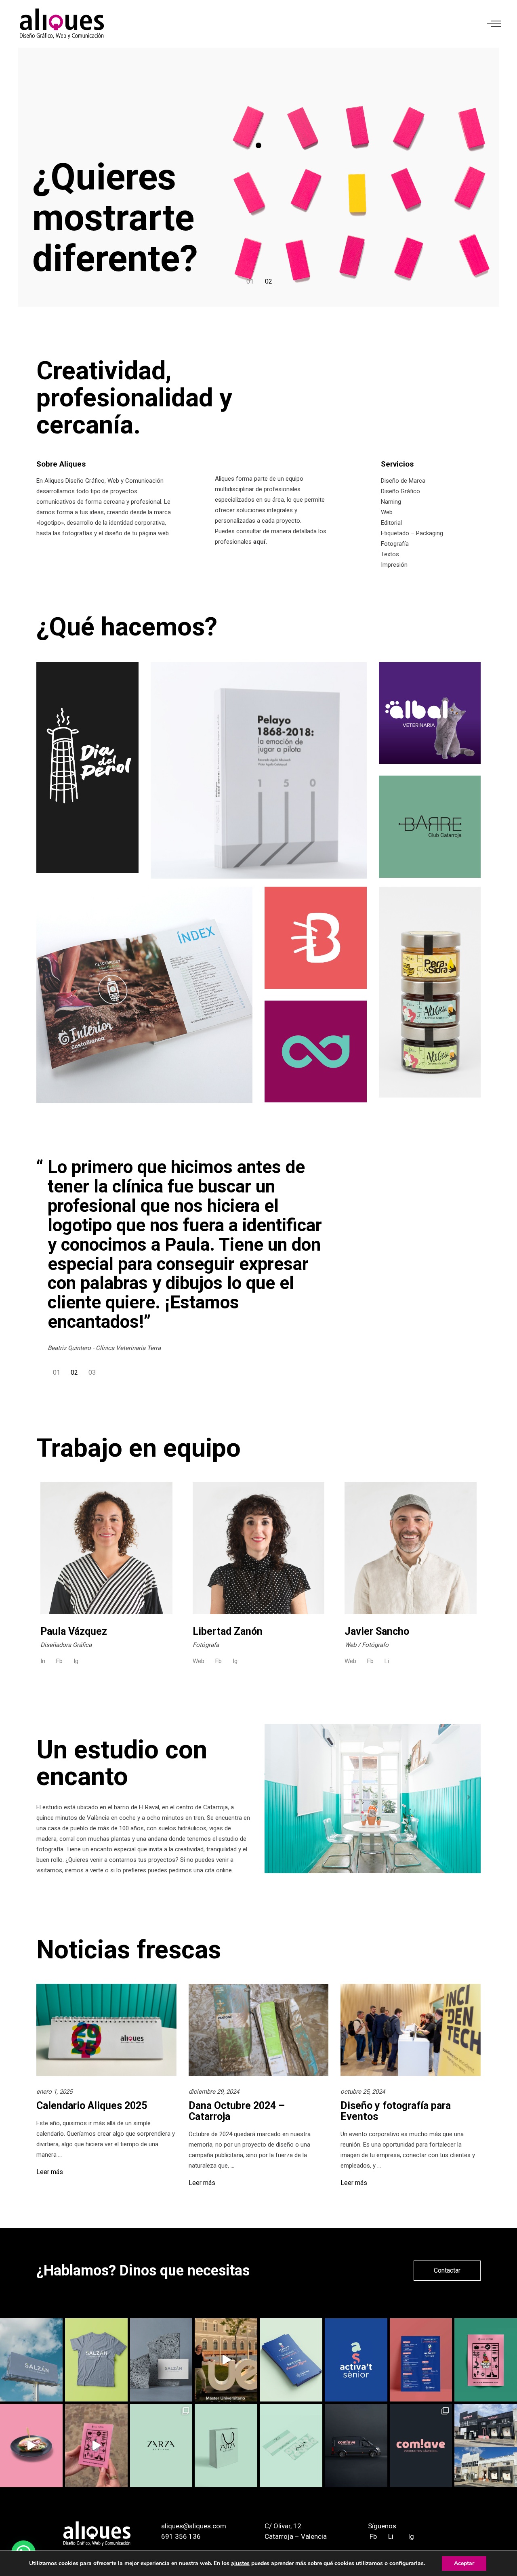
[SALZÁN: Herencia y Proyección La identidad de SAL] (31, 2360)
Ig (76, 1661)
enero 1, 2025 (54, 2092)
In (43, 1661)
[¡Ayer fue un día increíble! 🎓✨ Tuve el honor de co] (226, 2360)
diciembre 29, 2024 (214, 2092)
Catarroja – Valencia (296, 2536)
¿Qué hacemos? (127, 627)
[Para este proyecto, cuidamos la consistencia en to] (291, 2446)
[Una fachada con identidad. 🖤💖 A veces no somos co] (486, 2446)
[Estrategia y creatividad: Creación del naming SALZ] (96, 2360)
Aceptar (464, 2563)
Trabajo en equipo (139, 1448)
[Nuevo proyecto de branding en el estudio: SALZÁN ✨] (161, 2360)
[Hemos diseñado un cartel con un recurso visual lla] (486, 2360)
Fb (59, 1661)
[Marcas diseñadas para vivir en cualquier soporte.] (356, 2446)
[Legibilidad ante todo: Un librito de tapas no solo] (96, 2446)
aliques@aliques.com (194, 2526)
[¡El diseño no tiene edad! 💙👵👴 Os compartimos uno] (356, 2360)
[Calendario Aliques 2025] (106, 2030)
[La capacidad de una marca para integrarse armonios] (226, 2446)
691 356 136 (181, 2536)
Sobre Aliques (61, 464)
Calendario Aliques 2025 (92, 2106)
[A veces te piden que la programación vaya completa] (421, 2360)
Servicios (397, 464)
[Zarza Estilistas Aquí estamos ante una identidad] (161, 2446)
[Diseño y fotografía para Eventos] (411, 2030)
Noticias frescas (129, 1950)
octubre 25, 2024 (363, 2092)
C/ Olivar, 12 (283, 2526)
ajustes (240, 2563)
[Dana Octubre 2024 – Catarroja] (259, 2030)
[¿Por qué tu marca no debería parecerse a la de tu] (421, 2446)
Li (387, 1661)
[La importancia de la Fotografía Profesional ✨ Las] (31, 2446)
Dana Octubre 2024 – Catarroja (237, 2111)
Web (199, 1661)
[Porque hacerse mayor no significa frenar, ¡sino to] (291, 2360)
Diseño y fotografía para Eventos (396, 2111)
